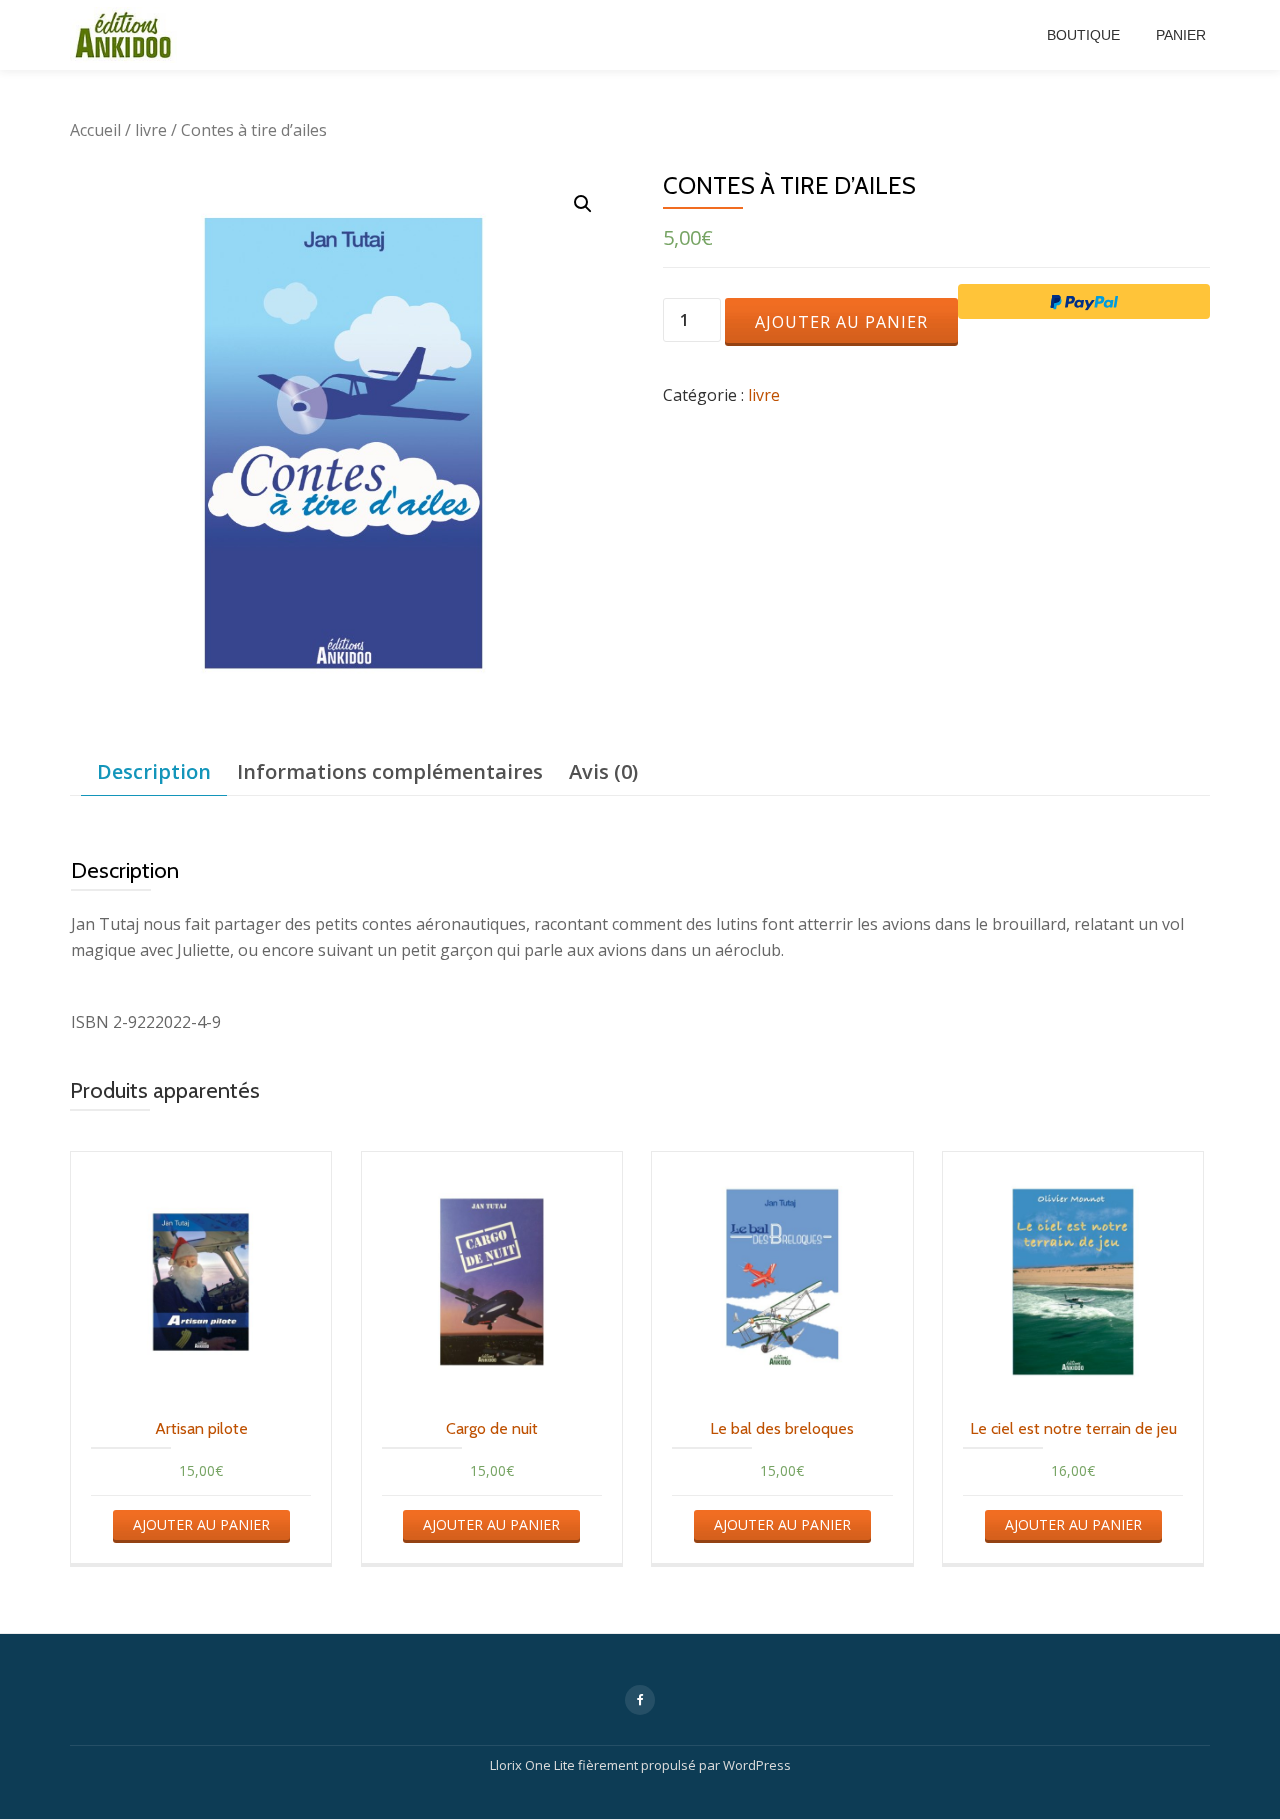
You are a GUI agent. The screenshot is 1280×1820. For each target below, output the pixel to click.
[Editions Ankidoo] (127, 35)
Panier (1181, 35)
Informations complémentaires (390, 771)
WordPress (757, 1765)
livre (151, 130)
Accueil (95, 130)
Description (154, 771)
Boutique (1083, 35)
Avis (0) (603, 771)
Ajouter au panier (841, 322)
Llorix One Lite (534, 1765)
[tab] (154, 772)
